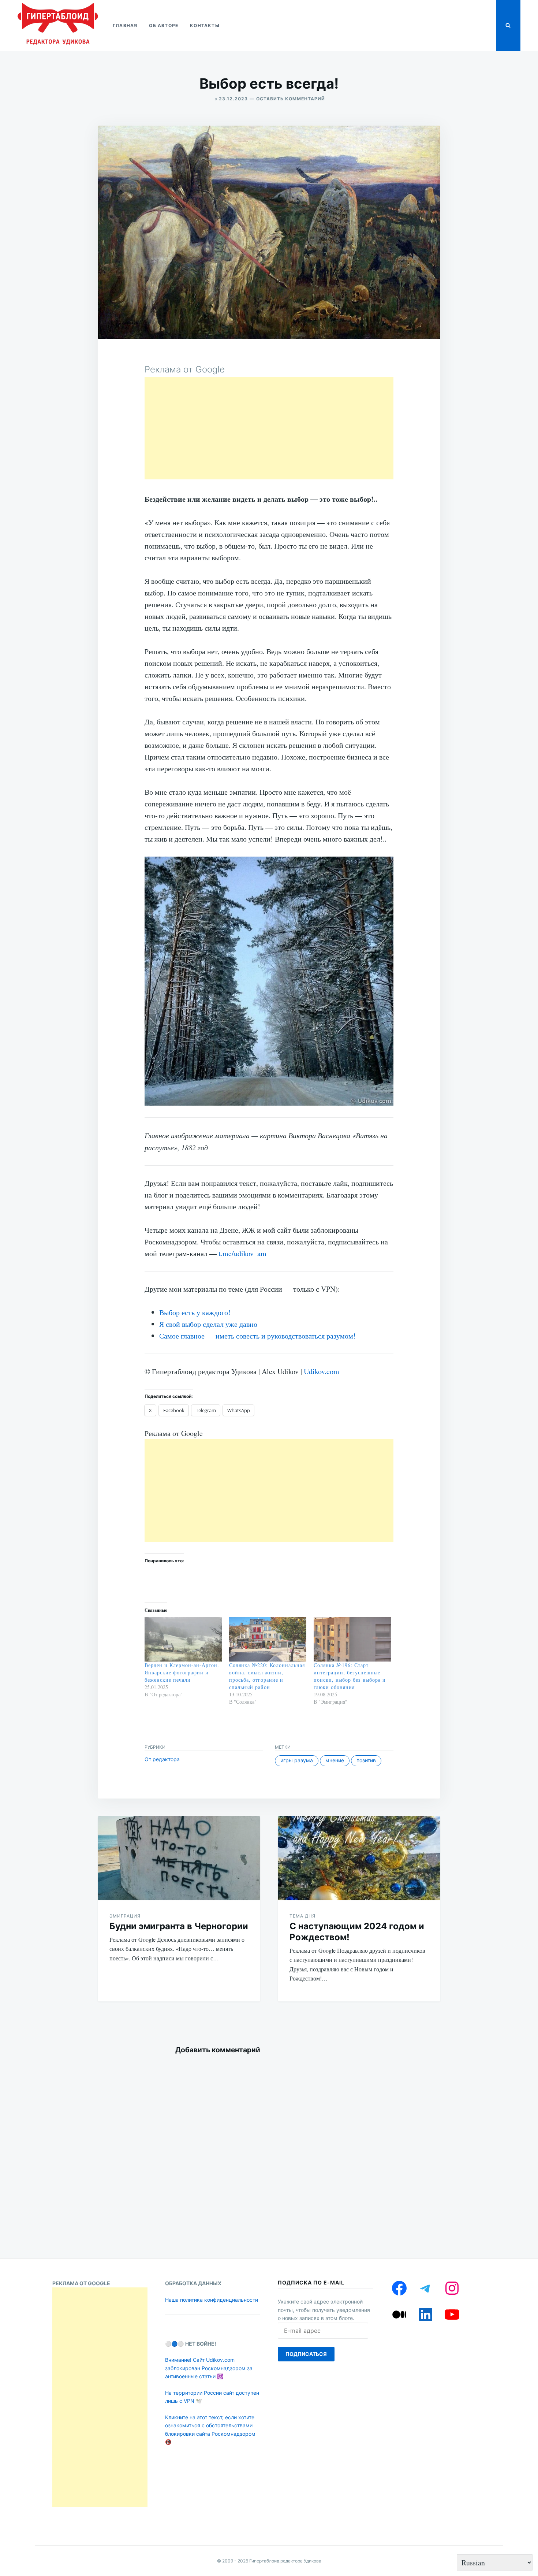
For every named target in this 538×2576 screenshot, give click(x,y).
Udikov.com (322, 1371)
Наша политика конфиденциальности (212, 2300)
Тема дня (302, 1916)
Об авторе (164, 25)
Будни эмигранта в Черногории (179, 1926)
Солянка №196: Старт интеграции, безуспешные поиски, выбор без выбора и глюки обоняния (350, 1676)
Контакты (205, 25)
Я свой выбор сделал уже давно (208, 1324)
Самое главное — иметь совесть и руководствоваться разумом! (257, 1336)
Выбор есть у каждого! (195, 1312)
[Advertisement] (269, 428)
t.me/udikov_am (242, 1253)
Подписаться (306, 2354)
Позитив (366, 1760)
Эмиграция (125, 1916)
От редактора (162, 1759)
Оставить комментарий (291, 99)
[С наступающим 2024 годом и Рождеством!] (359, 1858)
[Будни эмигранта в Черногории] (179, 1858)
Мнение (335, 1760)
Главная (125, 25)
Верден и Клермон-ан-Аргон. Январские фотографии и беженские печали (182, 1672)
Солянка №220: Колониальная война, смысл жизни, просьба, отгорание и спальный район (267, 1676)
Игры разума (297, 1760)
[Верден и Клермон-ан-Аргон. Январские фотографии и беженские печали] (183, 1639)
